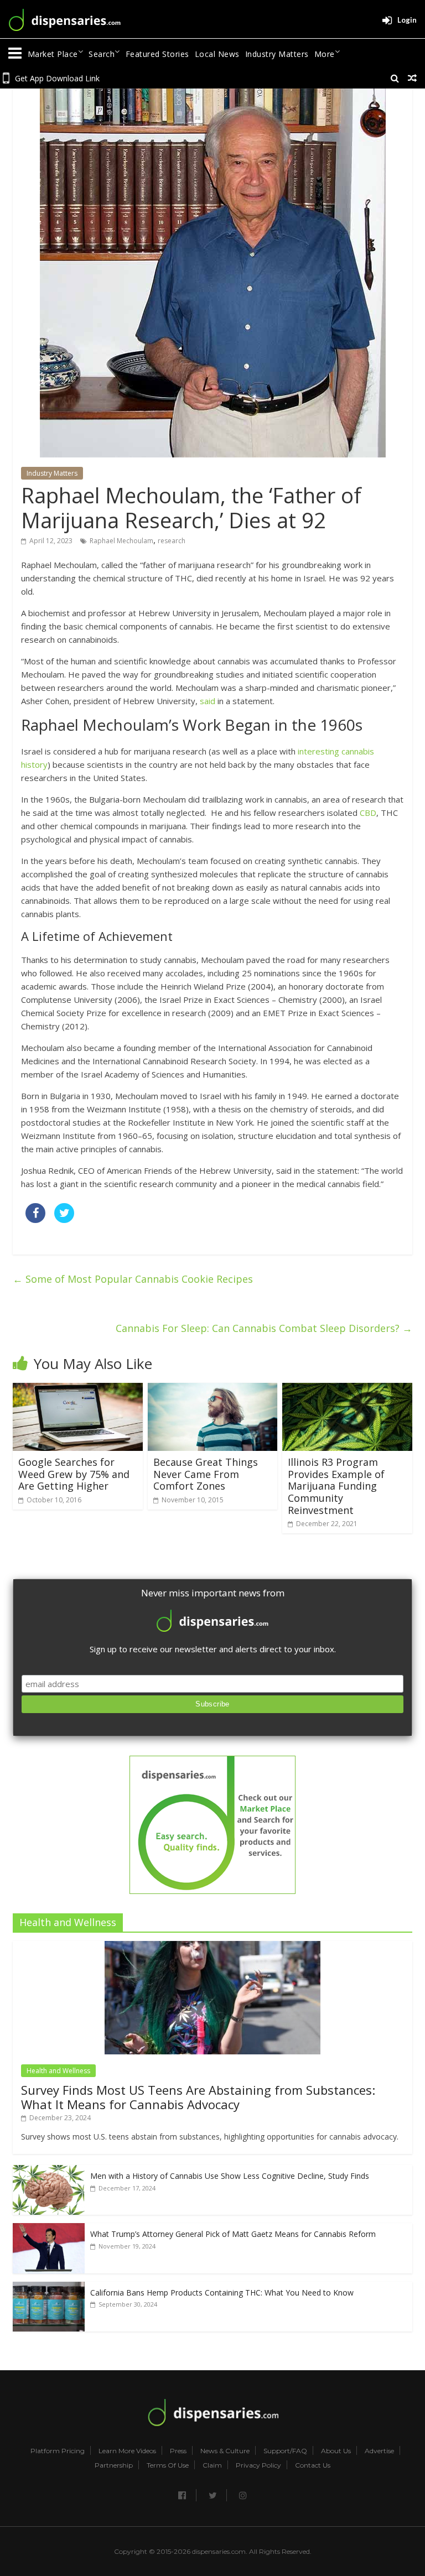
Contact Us (313, 2465)
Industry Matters (277, 54)
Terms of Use (168, 2465)
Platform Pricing (58, 2451)
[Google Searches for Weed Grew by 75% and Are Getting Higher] (78, 1390)
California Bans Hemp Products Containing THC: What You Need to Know (222, 2293)
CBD (368, 813)
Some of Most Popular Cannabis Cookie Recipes (133, 1279)
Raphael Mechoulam (121, 541)
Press (178, 2451)
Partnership (114, 2465)
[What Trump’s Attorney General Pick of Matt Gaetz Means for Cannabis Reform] (49, 2229)
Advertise (379, 2451)
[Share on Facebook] (35, 1220)
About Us (336, 2451)
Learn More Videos (127, 2451)
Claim (212, 2465)
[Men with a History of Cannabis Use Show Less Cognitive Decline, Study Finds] (49, 2171)
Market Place (53, 54)
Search (102, 54)
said (208, 701)
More (325, 54)
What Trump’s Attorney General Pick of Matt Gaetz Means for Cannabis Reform (233, 2234)
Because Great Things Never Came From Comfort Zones (206, 1474)
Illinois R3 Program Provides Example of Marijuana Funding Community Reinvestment (336, 1486)
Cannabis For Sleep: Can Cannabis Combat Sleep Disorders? (264, 1328)
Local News (217, 54)
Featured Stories (157, 54)
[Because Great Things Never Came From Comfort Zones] (213, 1390)
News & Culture (225, 2451)
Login (407, 20)
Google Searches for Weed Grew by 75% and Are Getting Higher (74, 1474)
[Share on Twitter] (64, 1220)
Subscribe (212, 1704)
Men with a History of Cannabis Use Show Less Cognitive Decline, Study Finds (230, 2176)
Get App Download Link (57, 78)
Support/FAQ (285, 2451)
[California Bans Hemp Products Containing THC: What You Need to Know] (49, 2288)
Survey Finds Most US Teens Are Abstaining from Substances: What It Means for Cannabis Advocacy (198, 2097)
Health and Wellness (58, 2071)
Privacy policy (258, 2465)
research (172, 541)
